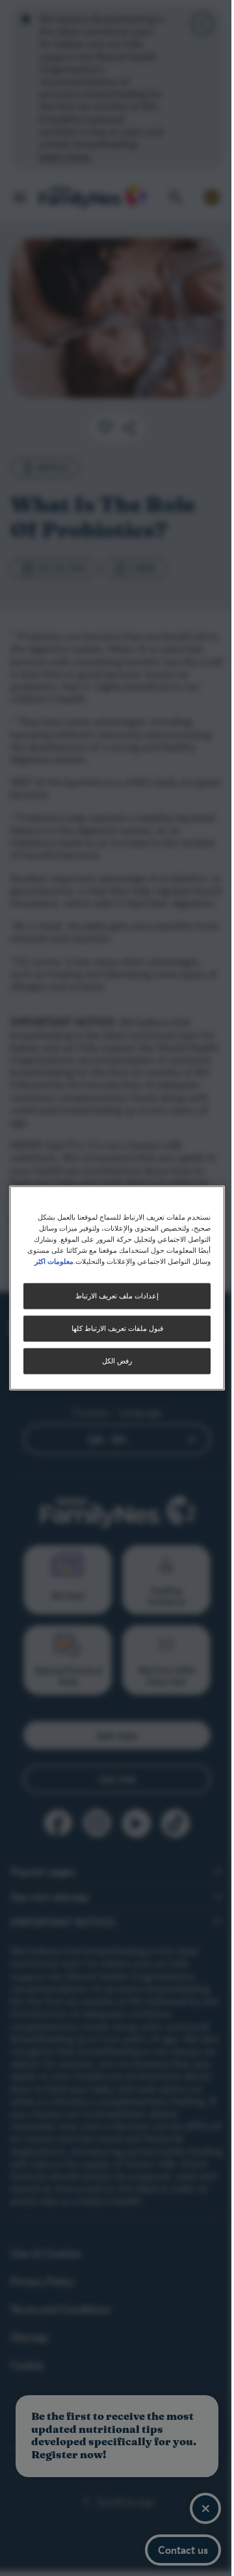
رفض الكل (117, 1361)
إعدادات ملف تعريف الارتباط (117, 1296)
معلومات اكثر (54, 1261)
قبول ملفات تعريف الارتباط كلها (117, 1329)
